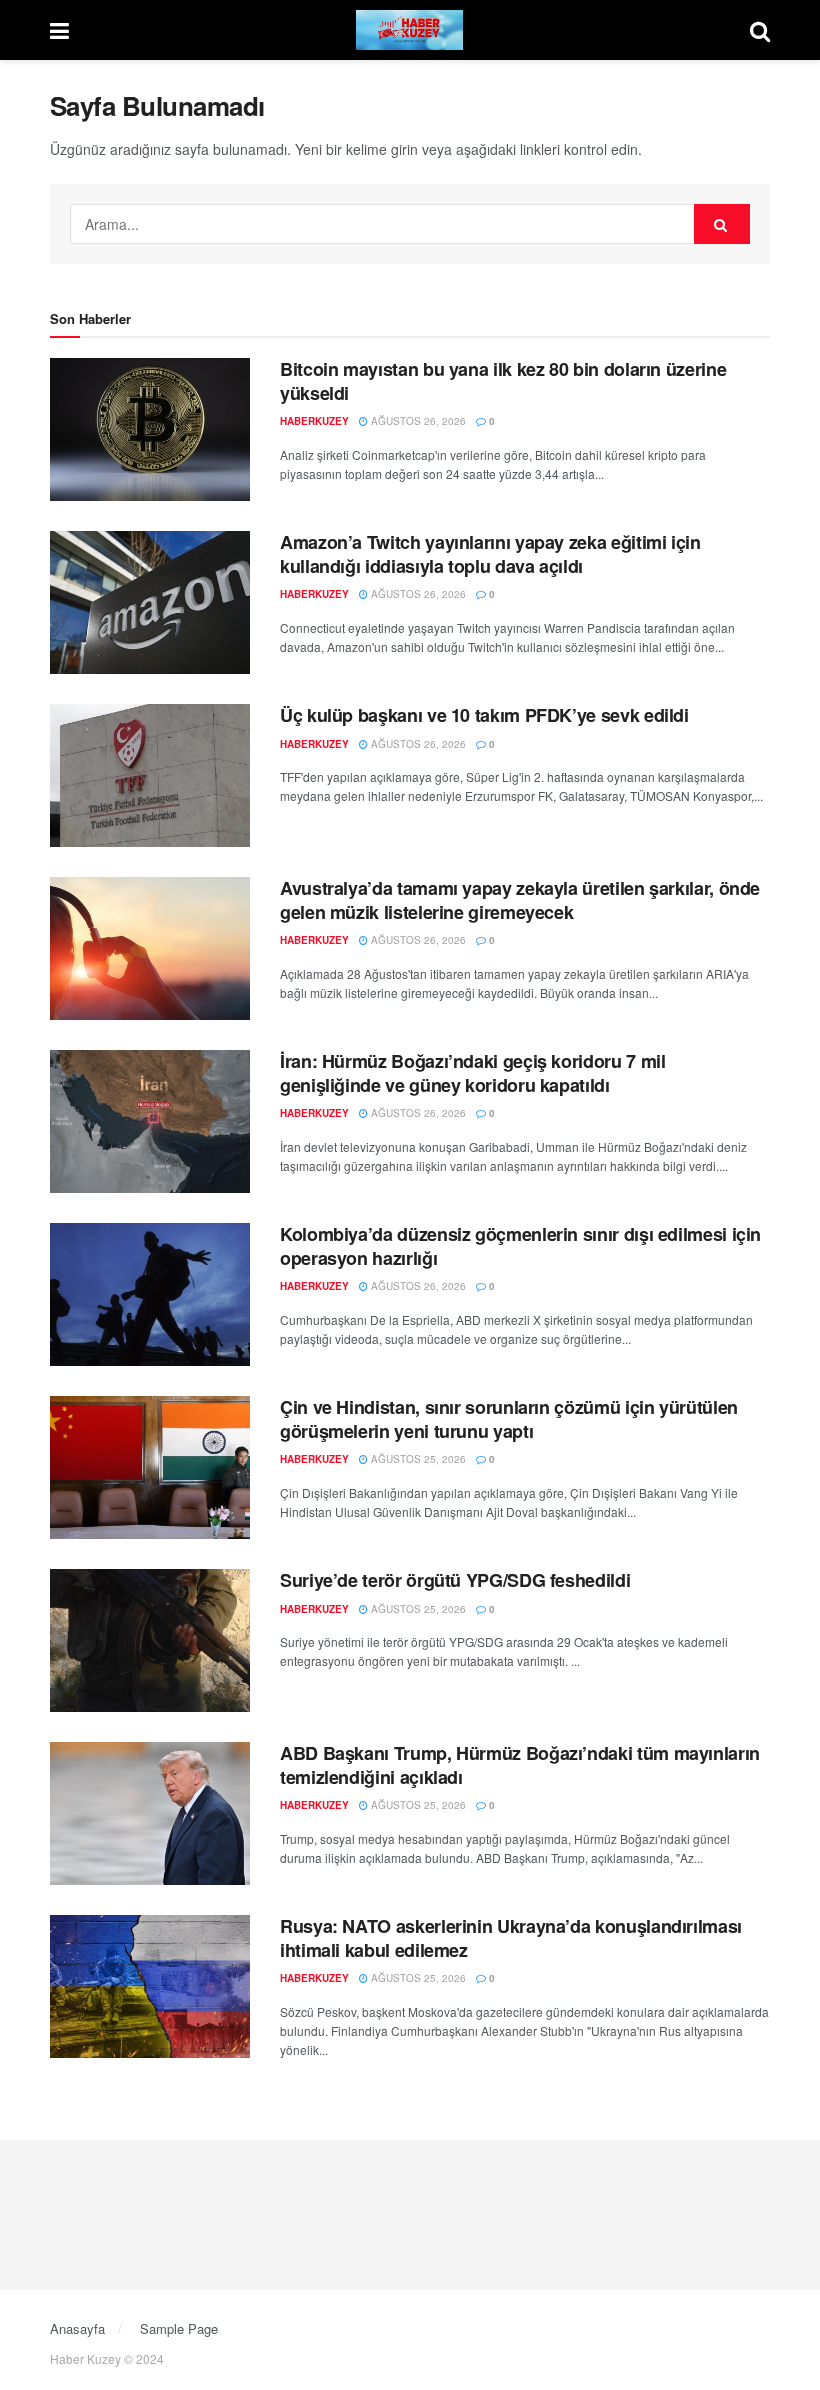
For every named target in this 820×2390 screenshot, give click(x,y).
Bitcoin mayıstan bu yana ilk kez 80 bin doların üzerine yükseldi (503, 380)
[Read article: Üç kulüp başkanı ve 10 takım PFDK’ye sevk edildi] (150, 775)
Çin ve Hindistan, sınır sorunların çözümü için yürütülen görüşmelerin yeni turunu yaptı (509, 1418)
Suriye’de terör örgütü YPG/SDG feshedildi (455, 1580)
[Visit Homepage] (410, 30)
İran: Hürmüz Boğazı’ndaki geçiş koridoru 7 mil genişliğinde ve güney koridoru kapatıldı (472, 1072)
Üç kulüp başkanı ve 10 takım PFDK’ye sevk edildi (484, 715)
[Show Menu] (59, 30)
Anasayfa (77, 2328)
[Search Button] (760, 30)
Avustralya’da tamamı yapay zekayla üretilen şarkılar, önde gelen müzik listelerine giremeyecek (520, 899)
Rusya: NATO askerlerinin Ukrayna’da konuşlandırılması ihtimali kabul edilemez (511, 1937)
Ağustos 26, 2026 (417, 421)
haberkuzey (314, 421)
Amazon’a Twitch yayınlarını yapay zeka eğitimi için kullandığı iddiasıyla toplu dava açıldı (490, 553)
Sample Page (179, 2328)
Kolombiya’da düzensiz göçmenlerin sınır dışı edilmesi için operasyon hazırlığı (520, 1245)
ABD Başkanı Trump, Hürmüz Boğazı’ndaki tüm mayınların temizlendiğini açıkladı (520, 1764)
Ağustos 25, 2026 (417, 1459)
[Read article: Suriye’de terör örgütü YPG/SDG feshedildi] (150, 1640)
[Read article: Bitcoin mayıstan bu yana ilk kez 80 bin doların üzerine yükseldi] (150, 429)
